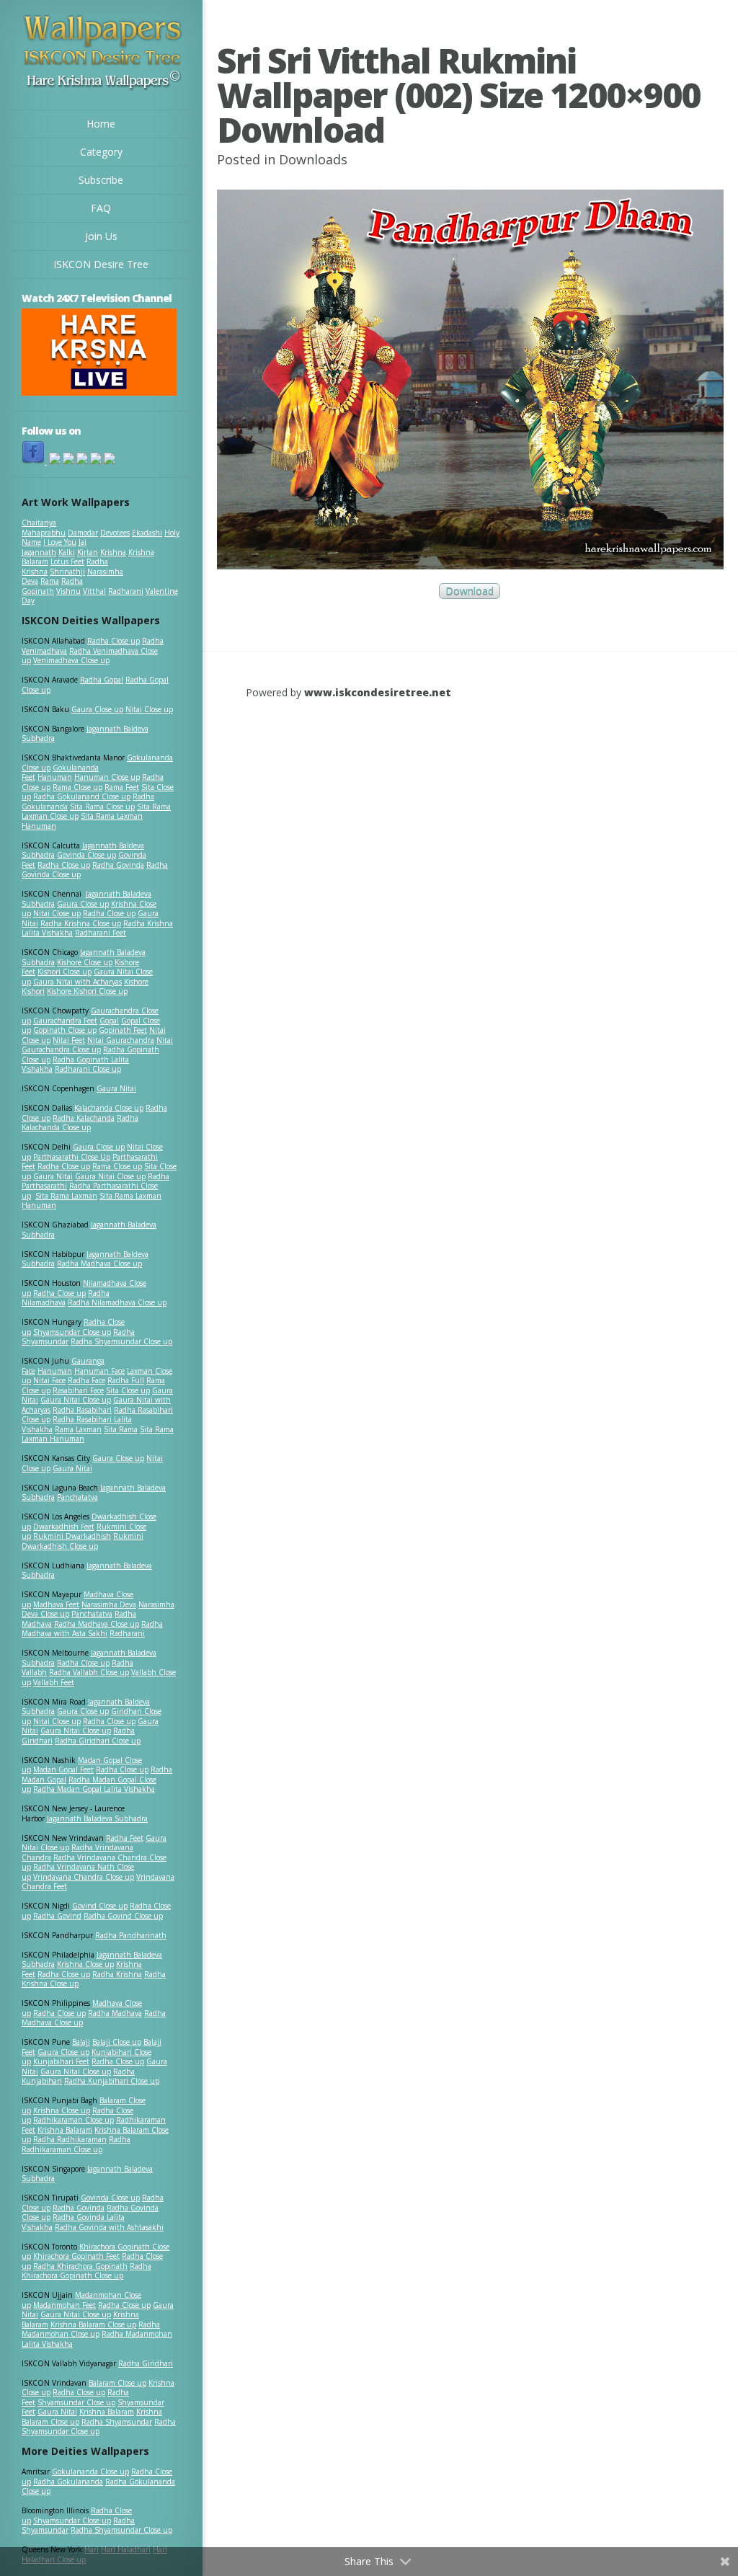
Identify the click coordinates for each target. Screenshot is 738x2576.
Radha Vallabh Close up (89, 1672)
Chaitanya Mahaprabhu (44, 528)
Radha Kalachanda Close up (80, 1123)
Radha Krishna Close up (81, 923)
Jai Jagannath (54, 547)
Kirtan (88, 552)
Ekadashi (147, 533)
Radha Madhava (115, 2013)
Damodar (83, 533)
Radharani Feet (101, 933)
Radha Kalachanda (84, 1118)
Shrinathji (67, 572)
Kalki (67, 552)
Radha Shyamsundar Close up (121, 1341)
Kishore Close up (85, 962)
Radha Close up (114, 641)
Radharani (126, 591)
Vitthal (94, 591)
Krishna (113, 552)
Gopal (109, 1021)
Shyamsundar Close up (72, 1332)
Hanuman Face (99, 1371)
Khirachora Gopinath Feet (76, 2256)
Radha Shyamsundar (117, 2422)
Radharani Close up (88, 1069)
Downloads (313, 159)
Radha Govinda (118, 865)
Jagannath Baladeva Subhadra (87, 1571)
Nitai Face (49, 1380)
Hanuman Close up (107, 777)
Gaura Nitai (116, 1088)
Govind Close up (100, 1906)
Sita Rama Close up (102, 807)
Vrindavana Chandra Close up (84, 1877)
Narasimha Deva (109, 1604)
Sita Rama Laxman (66, 1196)
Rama (50, 581)
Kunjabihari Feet (61, 2061)
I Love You (60, 542)
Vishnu (68, 591)
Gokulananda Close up (90, 2471)
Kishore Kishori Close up (87, 991)
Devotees (115, 533)
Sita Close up (128, 1390)
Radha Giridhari (146, 2363)
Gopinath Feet (123, 1030)
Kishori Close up (65, 972)
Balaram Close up (117, 2383)
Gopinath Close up (65, 1030)
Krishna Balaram (65, 2130)
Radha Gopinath (52, 586)
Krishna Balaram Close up (93, 2324)
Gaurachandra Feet (65, 1021)
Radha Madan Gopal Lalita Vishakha (94, 1789)
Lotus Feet (67, 561)
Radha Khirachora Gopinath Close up (86, 2271)
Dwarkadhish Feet (64, 1527)
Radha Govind (57, 1916)
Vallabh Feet (54, 1682)
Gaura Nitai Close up (110, 1176)
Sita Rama (121, 1429)
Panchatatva (77, 1497)
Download (470, 591)
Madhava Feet (56, 1604)
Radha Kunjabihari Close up (112, 2081)
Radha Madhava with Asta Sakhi (92, 1629)
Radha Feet (125, 1838)
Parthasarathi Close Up (72, 1157)
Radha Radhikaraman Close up (76, 2144)
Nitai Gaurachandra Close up (97, 1045)
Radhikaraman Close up (74, 2120)
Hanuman (55, 777)
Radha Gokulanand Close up (82, 796)
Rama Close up (77, 787)
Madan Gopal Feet (63, 1769)
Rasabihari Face (78, 1390)
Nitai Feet (69, 1040)
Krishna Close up (85, 1964)
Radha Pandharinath (131, 1935)
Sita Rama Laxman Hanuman (82, 821)
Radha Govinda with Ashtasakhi (109, 2227)
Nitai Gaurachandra (121, 1040)
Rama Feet (122, 787)
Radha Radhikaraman (70, 2139)
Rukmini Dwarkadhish (72, 1536)
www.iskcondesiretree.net (378, 692)
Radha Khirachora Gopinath (80, 2266)
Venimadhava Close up (71, 660)
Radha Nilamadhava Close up (117, 1302)
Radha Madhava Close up (99, 1263)
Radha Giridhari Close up (98, 1741)
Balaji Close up (117, 2042)
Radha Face (86, 1380)
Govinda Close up (86, 855)
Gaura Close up (97, 709)
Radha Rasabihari (82, 1410)
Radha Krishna (117, 1974)
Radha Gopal (102, 680)
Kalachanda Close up (109, 1108)
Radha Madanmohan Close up (91, 2329)
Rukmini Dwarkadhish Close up (83, 1541)
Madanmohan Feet (65, 2305)
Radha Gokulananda (68, 2482)
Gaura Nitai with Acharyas (77, 982)
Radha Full (126, 1380)
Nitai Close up (149, 709)
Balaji (81, 2042)
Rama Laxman (78, 1429)
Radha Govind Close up (123, 1916)
